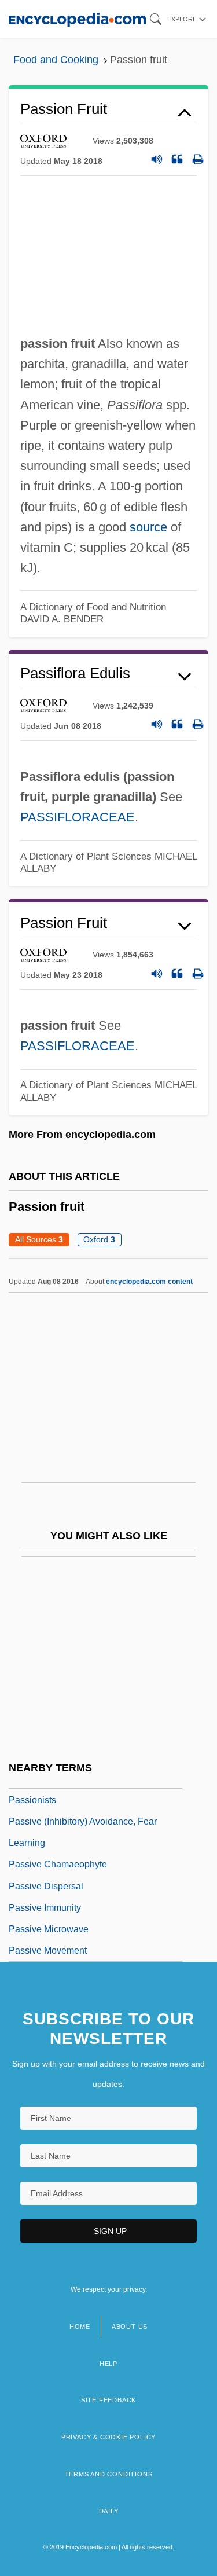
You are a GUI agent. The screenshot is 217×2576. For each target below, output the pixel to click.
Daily (109, 2511)
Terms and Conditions (109, 2474)
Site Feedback (108, 2400)
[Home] (77, 19)
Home (80, 2327)
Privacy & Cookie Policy (108, 2437)
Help (108, 2364)
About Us (130, 2327)
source (148, 527)
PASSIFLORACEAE (78, 817)
